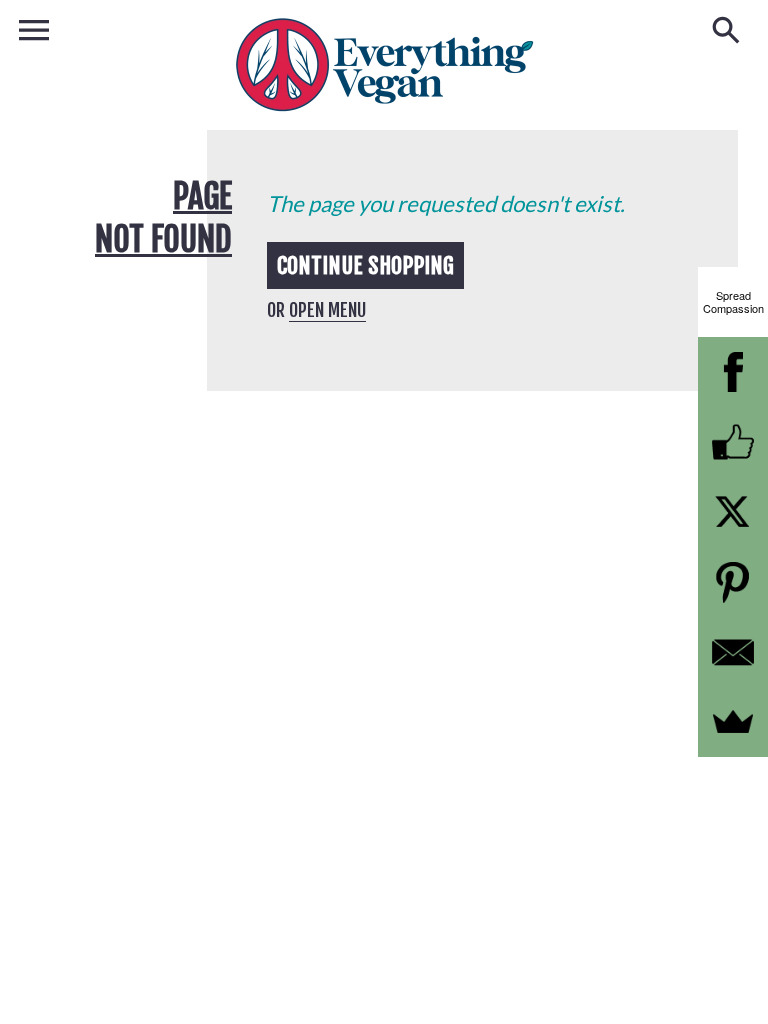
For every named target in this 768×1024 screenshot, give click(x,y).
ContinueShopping (365, 265)
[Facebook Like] (733, 442)
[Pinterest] (733, 582)
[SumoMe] (733, 722)
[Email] (733, 652)
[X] (733, 512)
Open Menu (327, 310)
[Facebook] (733, 372)
